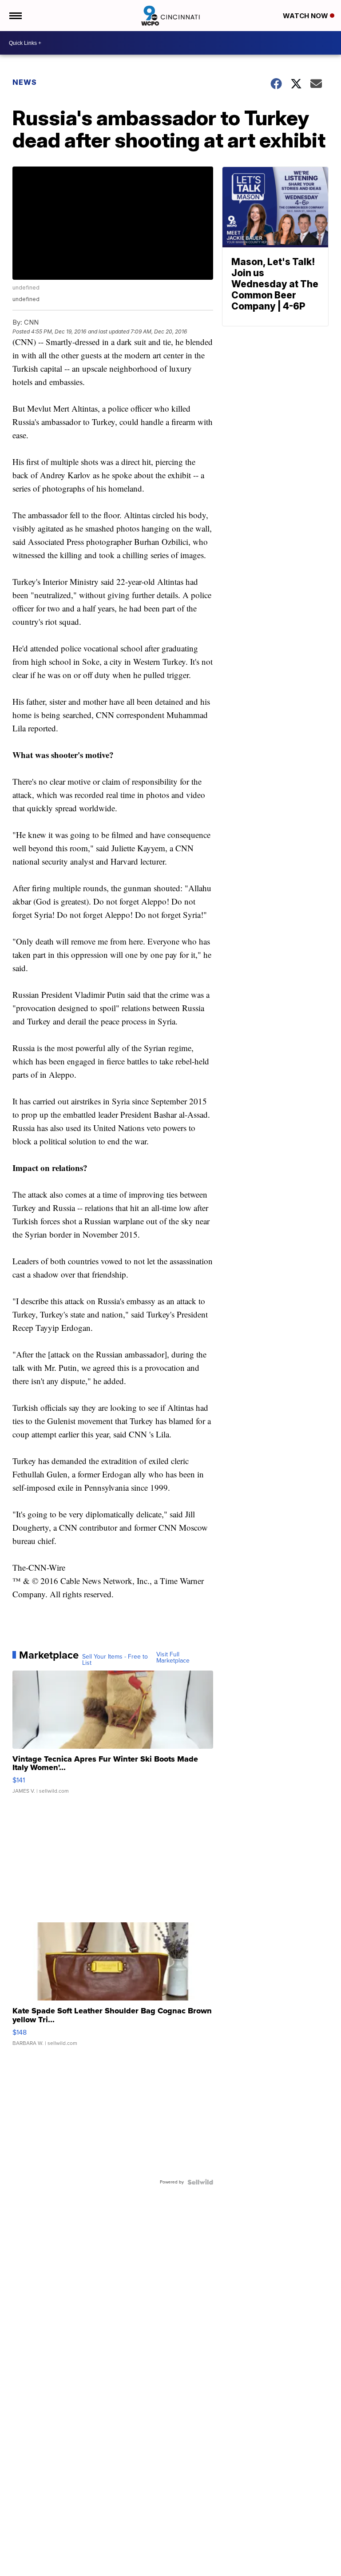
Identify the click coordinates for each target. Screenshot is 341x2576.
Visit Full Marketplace (173, 1658)
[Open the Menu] (15, 16)
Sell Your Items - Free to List (115, 1660)
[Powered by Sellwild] (200, 2182)
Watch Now (306, 16)
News (25, 82)
